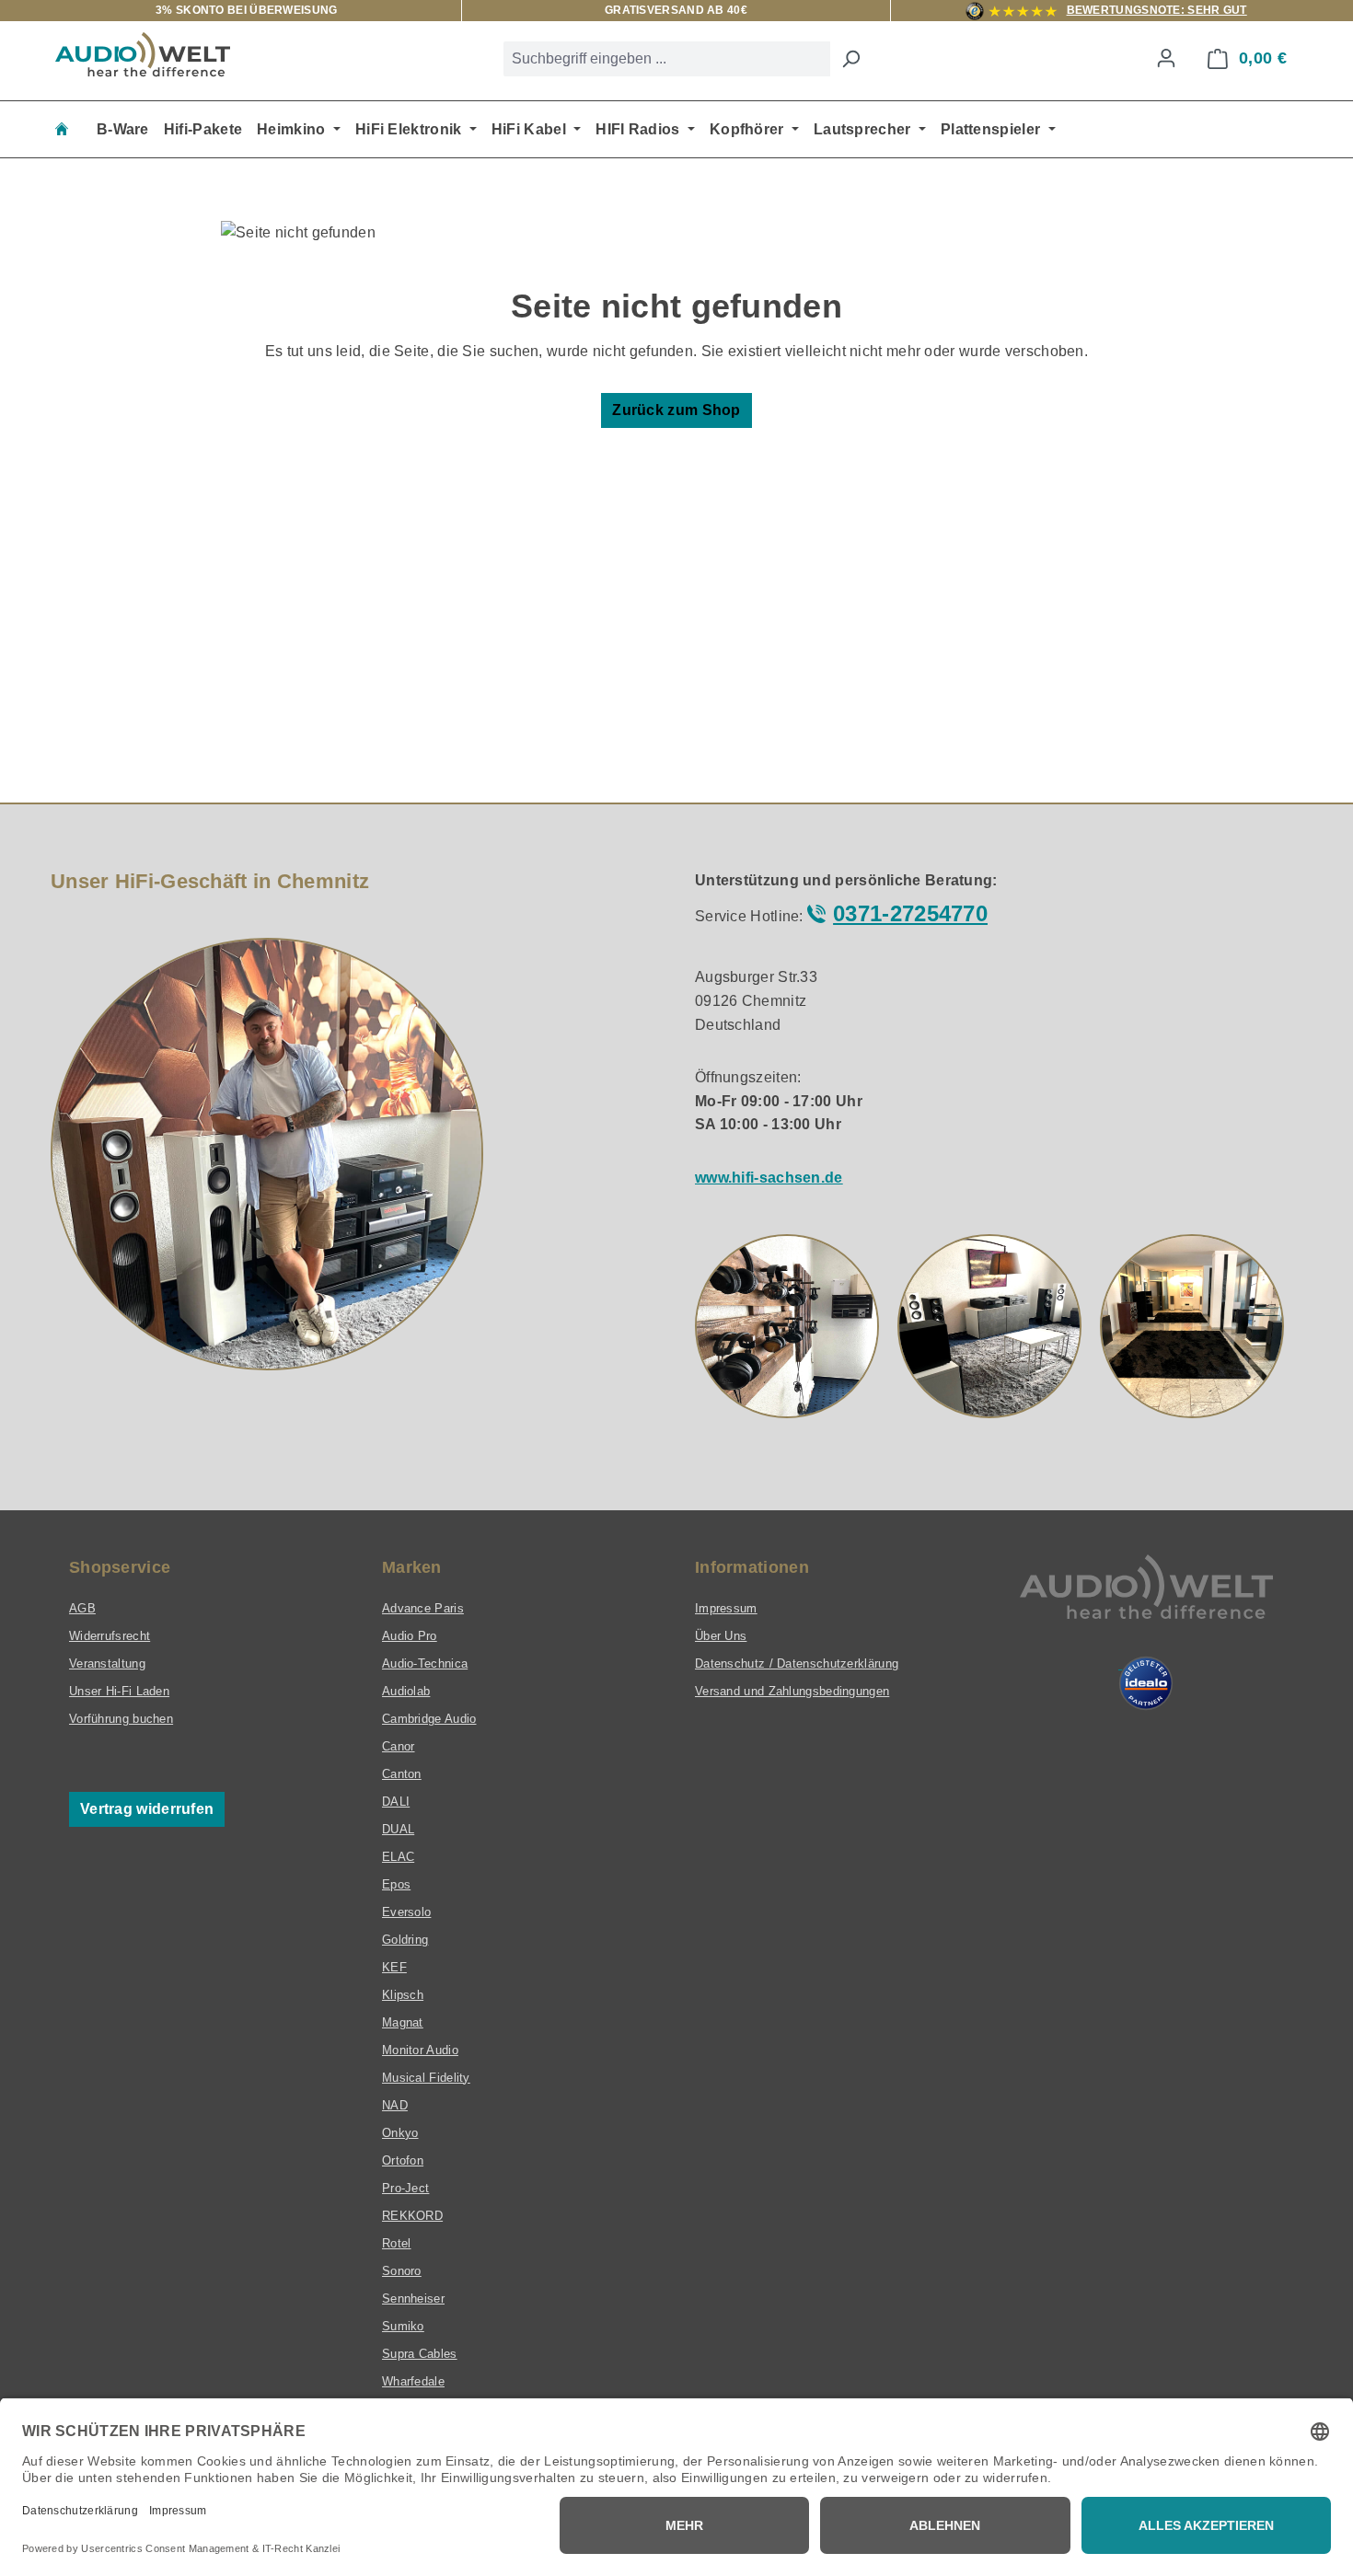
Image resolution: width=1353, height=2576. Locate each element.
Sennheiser (413, 2299)
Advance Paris (423, 1608)
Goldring (405, 1940)
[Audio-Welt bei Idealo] (1146, 1683)
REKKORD (412, 2216)
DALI (396, 1802)
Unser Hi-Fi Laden (119, 1691)
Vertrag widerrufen (147, 1809)
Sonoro (402, 2271)
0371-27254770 (910, 913)
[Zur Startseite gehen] (143, 54)
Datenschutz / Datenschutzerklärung (797, 1663)
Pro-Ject (405, 2188)
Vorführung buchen (121, 1719)
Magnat (403, 2022)
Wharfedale (413, 2381)
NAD (395, 2105)
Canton (402, 1774)
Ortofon (403, 2160)
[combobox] (667, 59)
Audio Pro (410, 1636)
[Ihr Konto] (1166, 58)
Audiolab (406, 1691)
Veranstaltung (107, 1663)
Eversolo (406, 1912)
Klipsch (403, 1995)
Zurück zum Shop (676, 410)
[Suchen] (850, 59)
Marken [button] (412, 1567)
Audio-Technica (425, 1663)
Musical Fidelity (426, 2078)
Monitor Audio (420, 2050)
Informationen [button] (752, 1567)
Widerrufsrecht (110, 1636)
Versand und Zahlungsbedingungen (792, 1691)
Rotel (397, 2243)
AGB (82, 1608)
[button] (787, 1326)
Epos (396, 1884)
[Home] (62, 129)
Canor (399, 1746)
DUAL (398, 1829)
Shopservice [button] (120, 1567)
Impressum (726, 1608)
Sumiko (403, 2326)
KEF (394, 1967)
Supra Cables (420, 2354)
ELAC (398, 1857)
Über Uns (721, 1636)
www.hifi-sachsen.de (769, 1178)
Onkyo (400, 2133)
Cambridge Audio (429, 1719)
